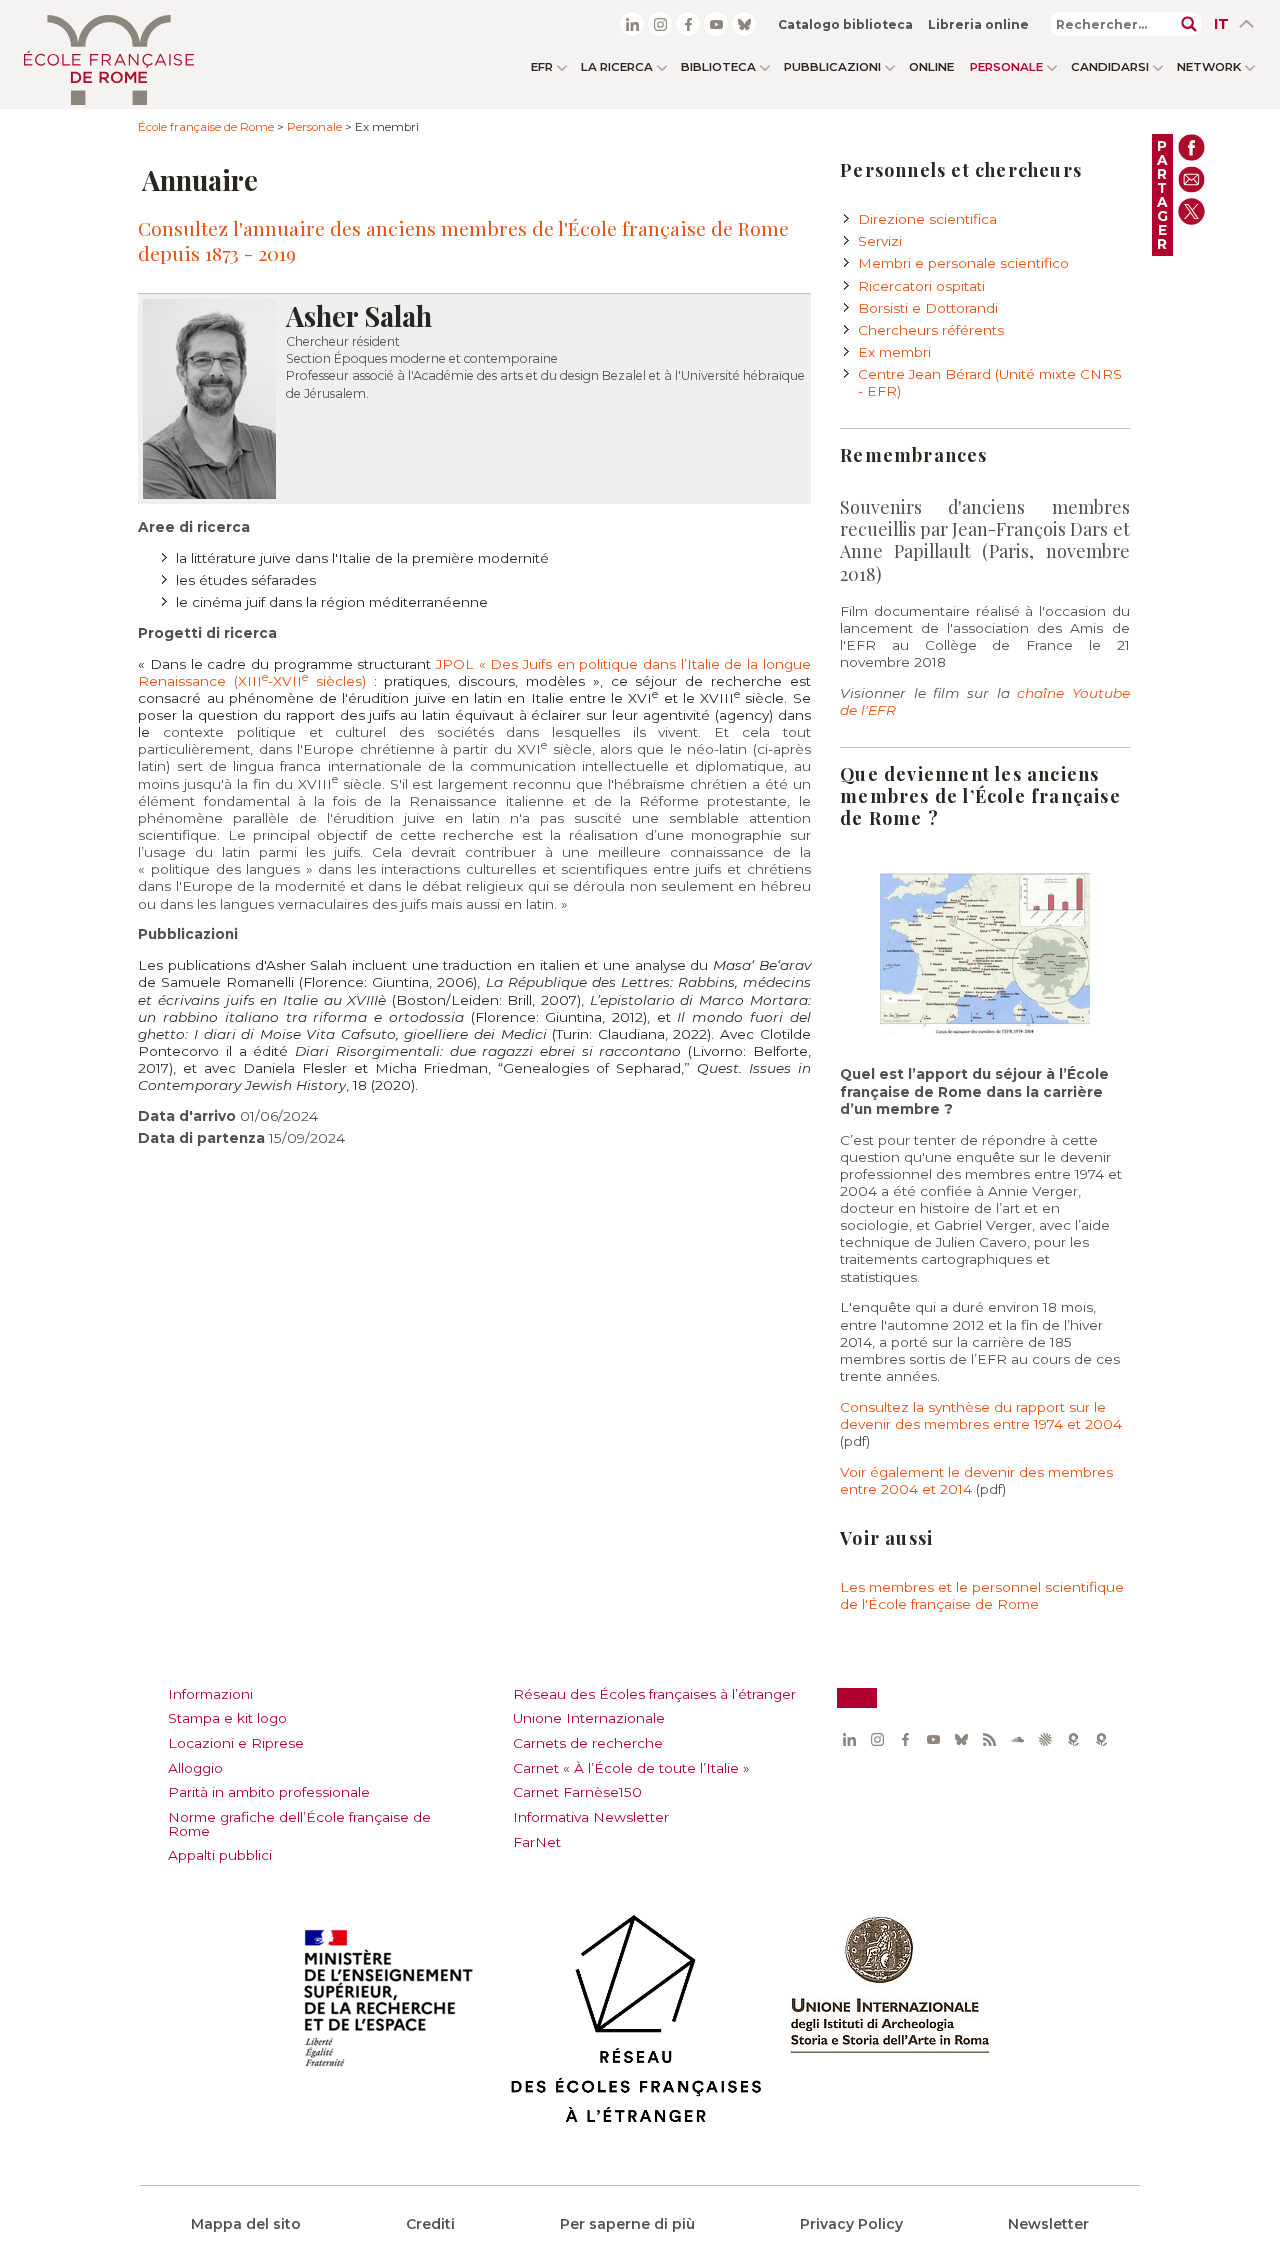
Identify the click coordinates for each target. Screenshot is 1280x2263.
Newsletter (1048, 2224)
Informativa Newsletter (591, 1817)
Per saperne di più (627, 2224)
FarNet (537, 1842)
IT (1221, 24)
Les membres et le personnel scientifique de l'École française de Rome (982, 1595)
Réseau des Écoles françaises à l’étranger (654, 1694)
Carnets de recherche (588, 1743)
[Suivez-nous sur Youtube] (716, 24)
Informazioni (210, 1694)
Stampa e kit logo (227, 1718)
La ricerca (617, 67)
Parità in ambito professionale (269, 1792)
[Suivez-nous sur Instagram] (660, 24)
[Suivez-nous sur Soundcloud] (1017, 1740)
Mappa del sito (246, 2224)
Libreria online (978, 24)
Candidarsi (1110, 67)
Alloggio (195, 1768)
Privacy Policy (851, 2224)
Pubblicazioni (832, 67)
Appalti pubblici (220, 1855)
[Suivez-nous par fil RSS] (989, 1740)
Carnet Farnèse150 (577, 1792)
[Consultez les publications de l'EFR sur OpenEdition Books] (1073, 1740)
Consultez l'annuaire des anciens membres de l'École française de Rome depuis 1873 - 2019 (463, 240)
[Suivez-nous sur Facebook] (688, 24)
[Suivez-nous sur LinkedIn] (632, 24)
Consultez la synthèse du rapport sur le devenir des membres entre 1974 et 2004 (981, 1415)
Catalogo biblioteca (845, 24)
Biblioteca (718, 67)
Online (931, 67)
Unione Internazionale (589, 1718)
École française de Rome (206, 127)
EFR (542, 67)
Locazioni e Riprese (236, 1743)
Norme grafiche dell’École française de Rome (299, 1824)
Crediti (430, 2224)
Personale (1006, 67)
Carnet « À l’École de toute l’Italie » (631, 1768)
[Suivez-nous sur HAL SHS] (1045, 1740)
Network (1209, 67)
